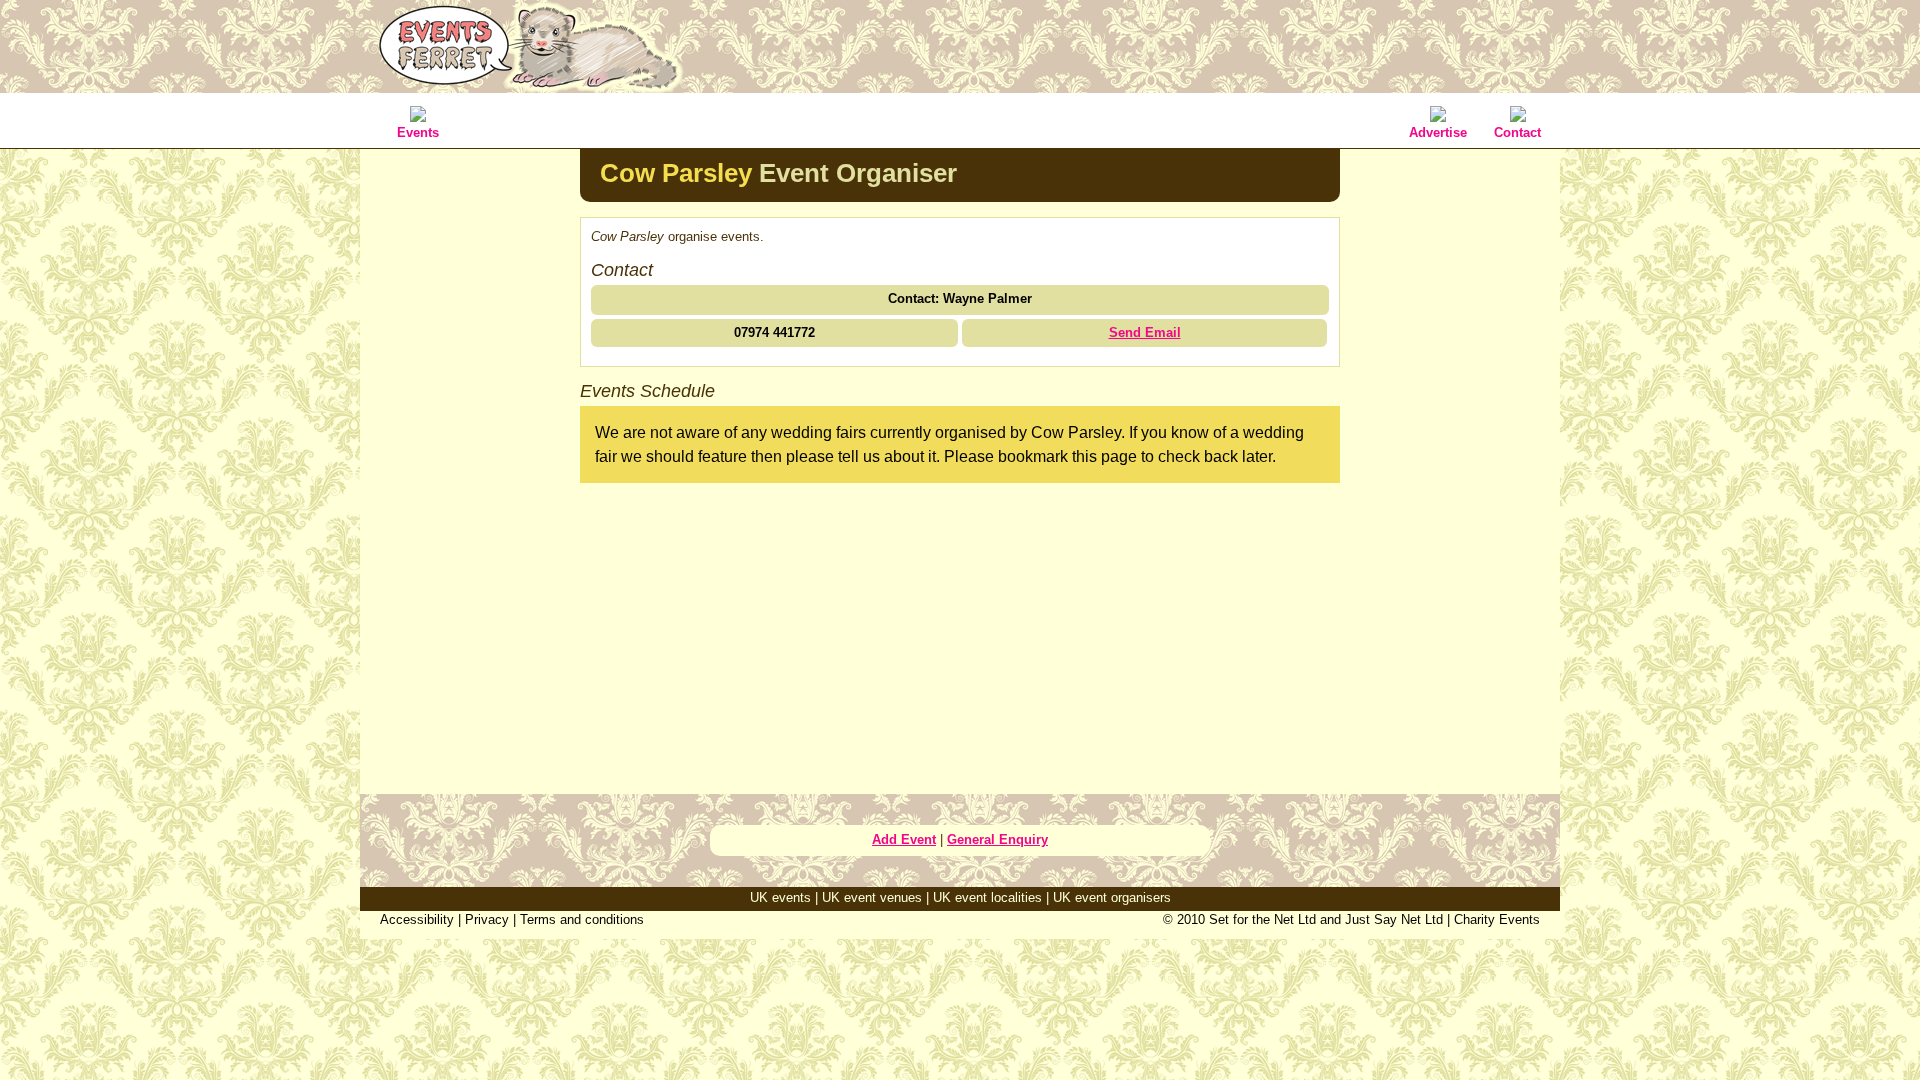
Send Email (1145, 332)
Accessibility (417, 919)
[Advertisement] (470, 464)
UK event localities (987, 897)
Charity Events (1497, 919)
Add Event (904, 839)
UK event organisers (1112, 897)
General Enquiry (997, 839)
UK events (780, 897)
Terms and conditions (582, 919)
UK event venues (872, 897)
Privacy (487, 919)
